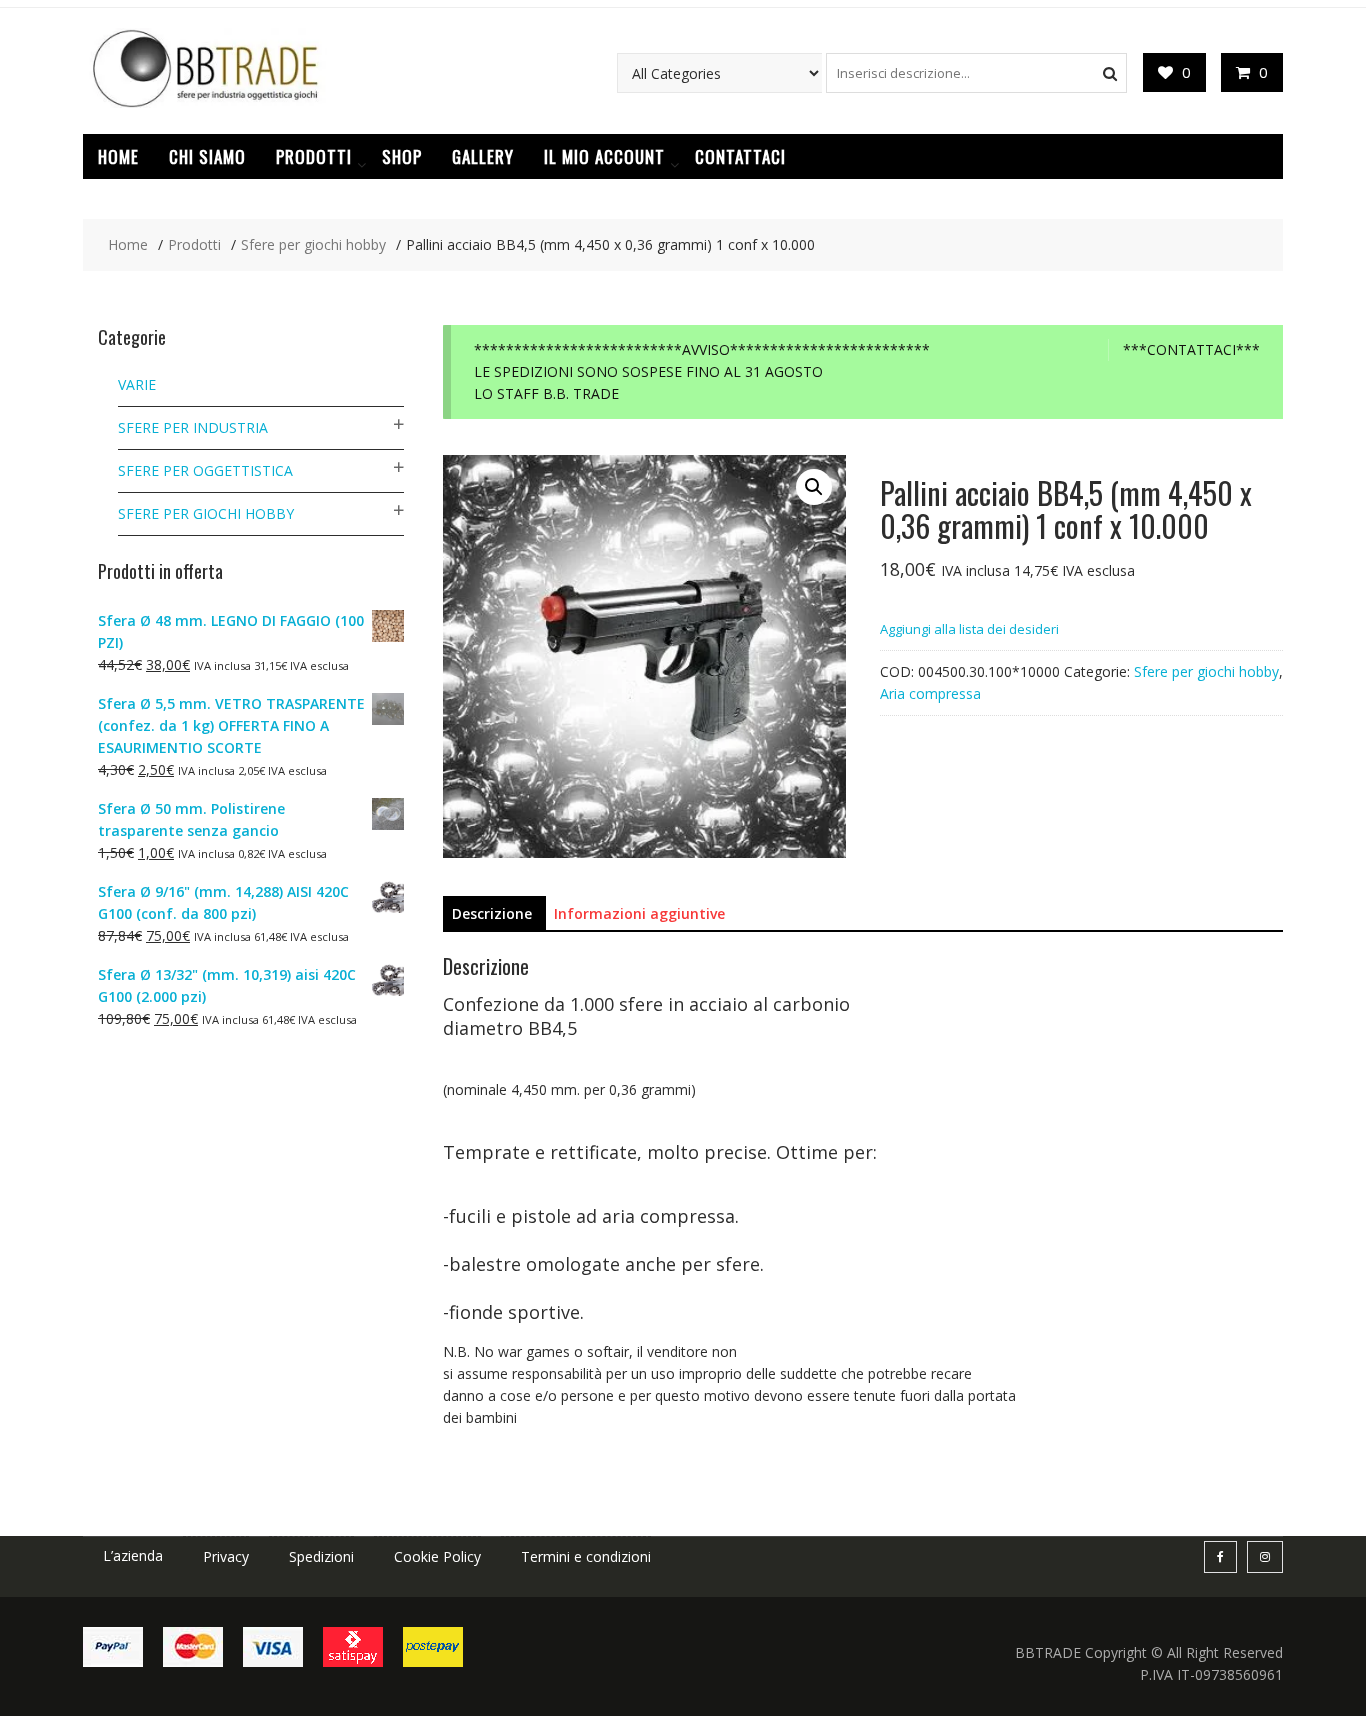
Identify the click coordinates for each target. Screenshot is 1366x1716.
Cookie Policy (437, 1556)
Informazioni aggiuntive (639, 913)
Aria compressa (930, 693)
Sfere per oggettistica (205, 470)
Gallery (483, 156)
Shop (402, 156)
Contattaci (740, 156)
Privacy (226, 1556)
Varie (137, 384)
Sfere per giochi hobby (1206, 671)
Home (118, 156)
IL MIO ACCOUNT (604, 156)
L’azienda (133, 1555)
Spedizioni (321, 1556)
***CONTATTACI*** (1191, 349)
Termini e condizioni (586, 1556)
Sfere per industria (193, 427)
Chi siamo (207, 156)
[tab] (492, 914)
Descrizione (492, 913)
